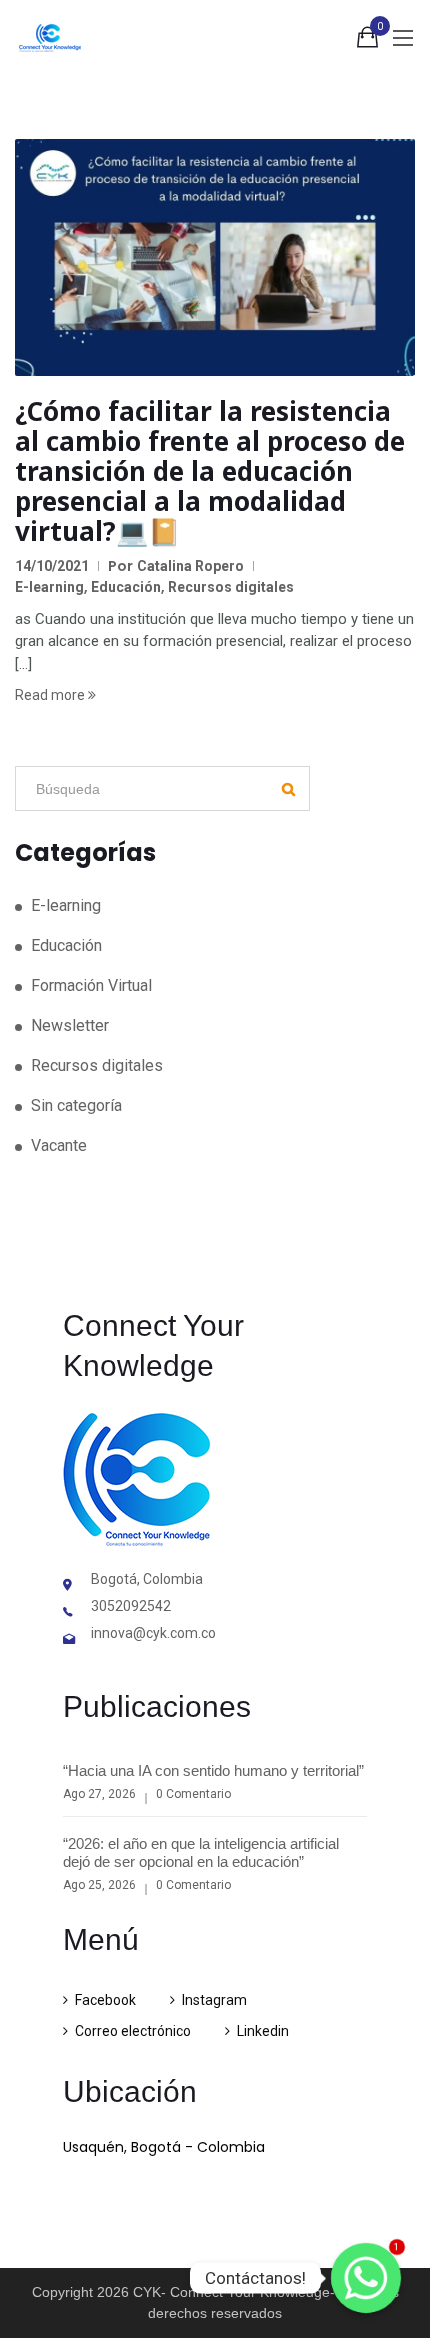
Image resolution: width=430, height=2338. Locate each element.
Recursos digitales (231, 587)
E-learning (49, 587)
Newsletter (70, 1025)
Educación (126, 587)
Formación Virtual (91, 985)
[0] (367, 41)
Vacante (59, 1145)
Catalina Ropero (190, 566)
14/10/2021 (52, 566)
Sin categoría (76, 1105)
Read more (51, 695)
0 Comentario (193, 1794)
